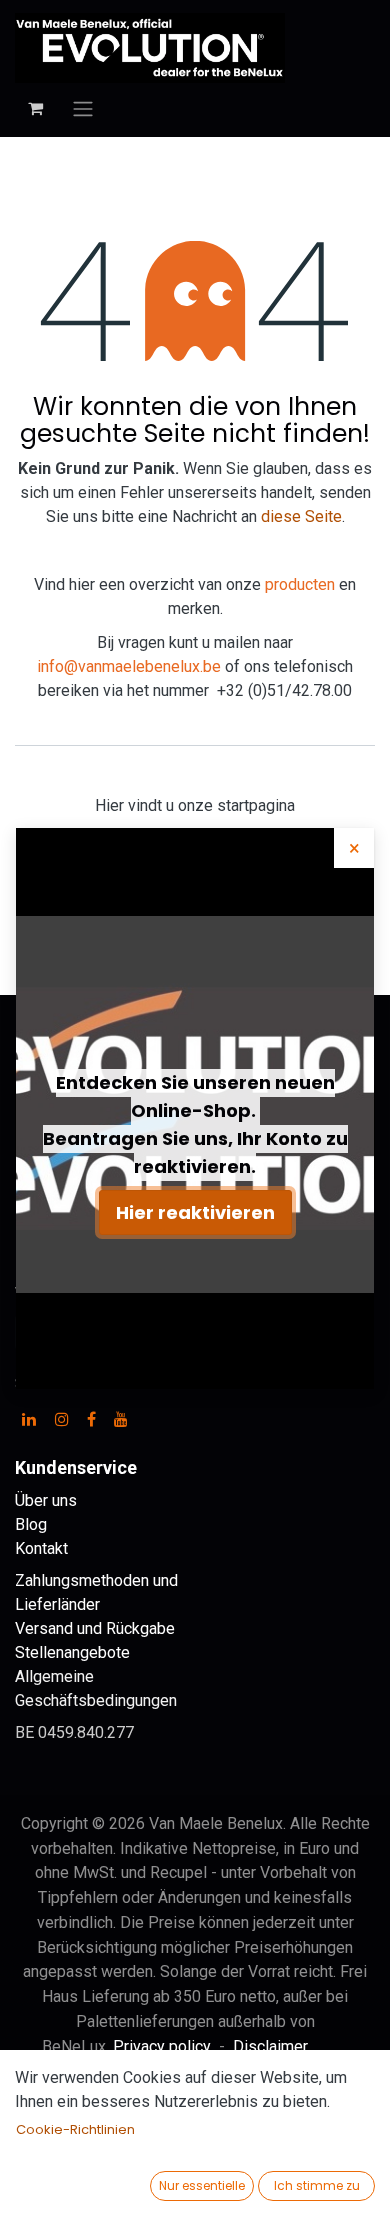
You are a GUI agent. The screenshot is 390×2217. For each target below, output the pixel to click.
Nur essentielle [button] (202, 2185)
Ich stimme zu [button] (317, 2185)
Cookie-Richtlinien (75, 2129)
